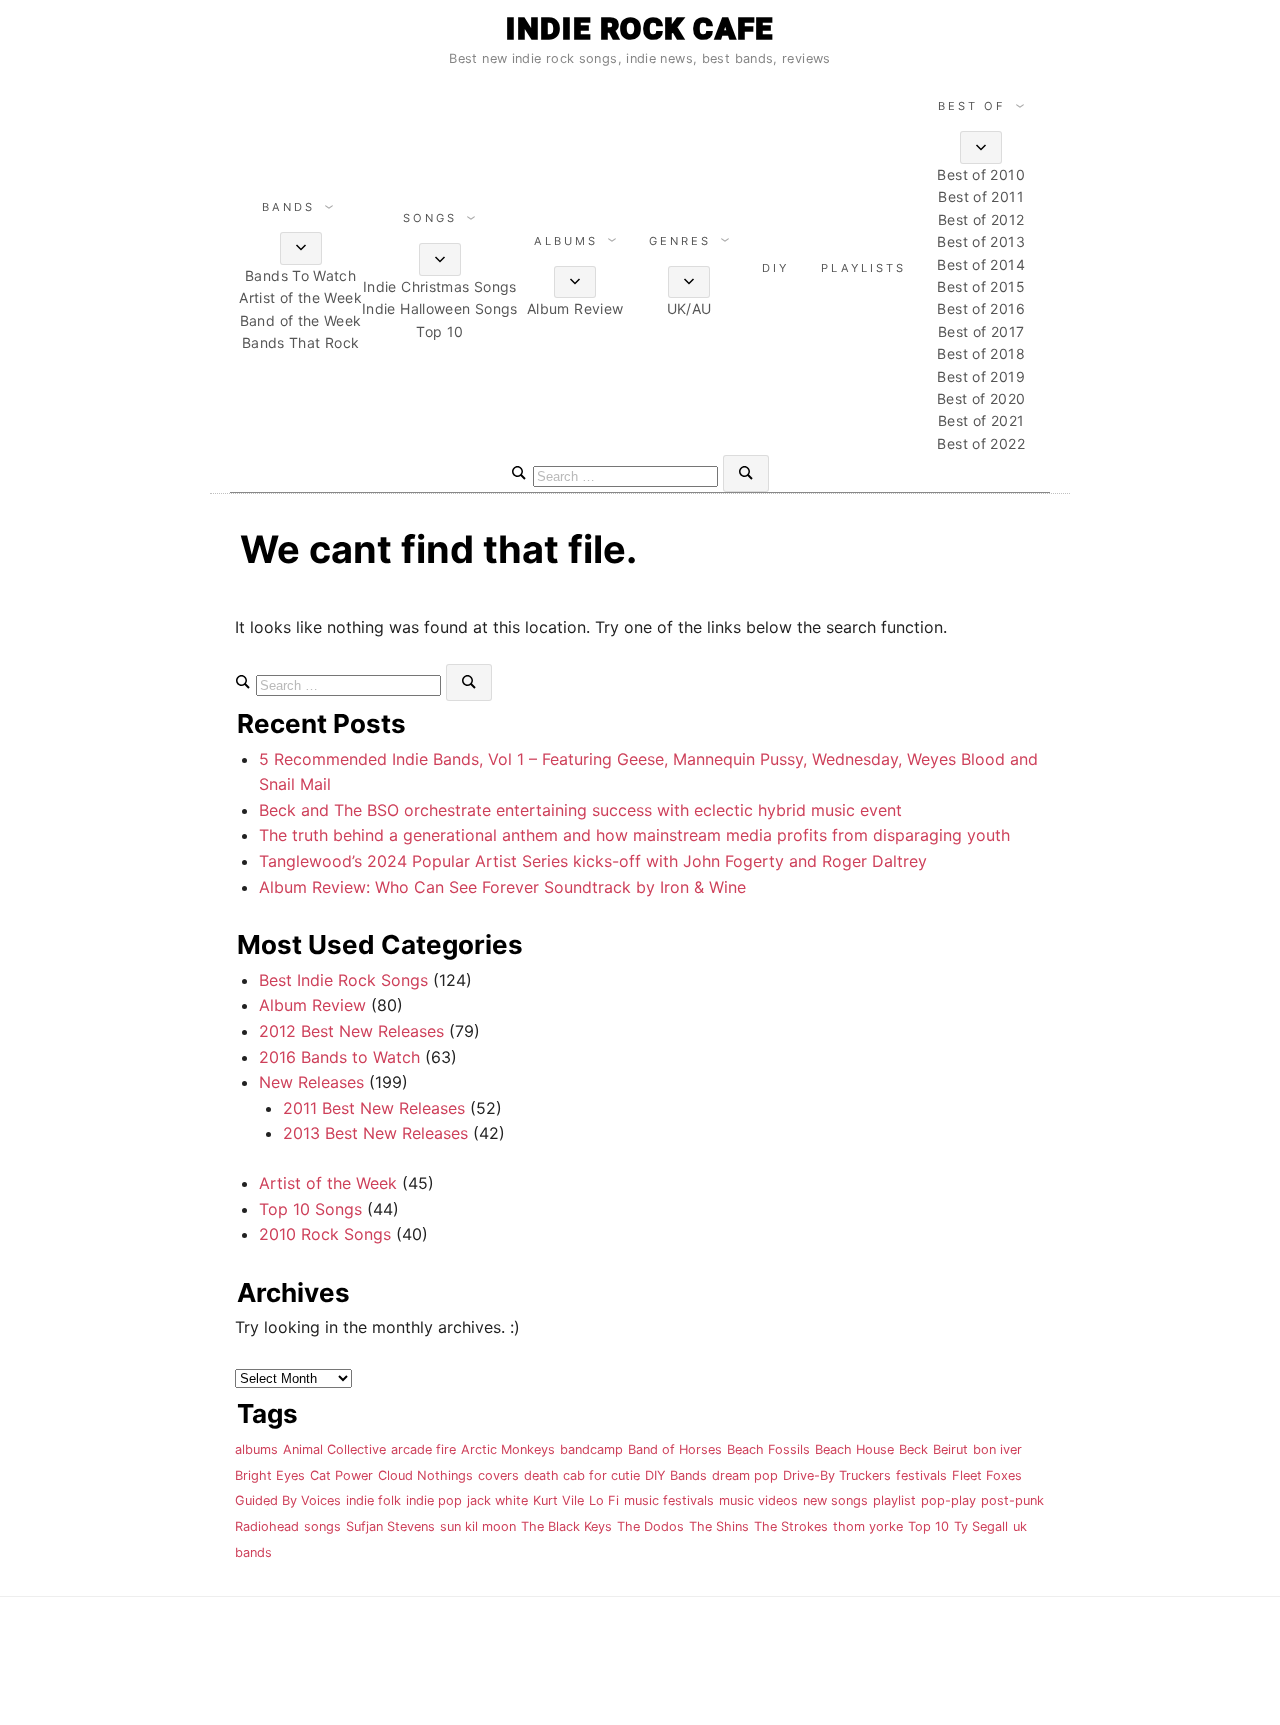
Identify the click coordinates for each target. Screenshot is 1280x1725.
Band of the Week (301, 320)
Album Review (575, 308)
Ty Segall (981, 1526)
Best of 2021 (981, 420)
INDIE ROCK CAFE (639, 28)
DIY (775, 268)
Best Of (972, 106)
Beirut (950, 1449)
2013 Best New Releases (375, 1133)
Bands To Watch (300, 275)
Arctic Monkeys (508, 1449)
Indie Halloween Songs (440, 308)
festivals (921, 1475)
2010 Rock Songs (325, 1234)
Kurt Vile (558, 1500)
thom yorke (868, 1526)
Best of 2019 (980, 376)
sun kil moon (478, 1526)
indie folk (373, 1500)
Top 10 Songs (310, 1209)
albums (256, 1449)
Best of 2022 (980, 443)
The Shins (719, 1526)
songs (322, 1526)
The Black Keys (566, 1526)
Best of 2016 (980, 308)
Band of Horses (675, 1449)
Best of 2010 (980, 174)
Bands (288, 207)
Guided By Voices (288, 1500)
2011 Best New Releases (374, 1108)
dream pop (745, 1475)
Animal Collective (334, 1449)
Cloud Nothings (425, 1475)
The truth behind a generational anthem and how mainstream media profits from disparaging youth (634, 835)
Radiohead (267, 1526)
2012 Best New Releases (351, 1031)
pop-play (948, 1500)
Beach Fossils (768, 1449)
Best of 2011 (980, 196)
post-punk (1012, 1500)
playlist (894, 1500)
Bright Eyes (270, 1475)
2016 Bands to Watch (339, 1057)
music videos (758, 1500)
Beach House (854, 1449)
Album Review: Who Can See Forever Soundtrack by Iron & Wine (502, 887)
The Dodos (650, 1526)
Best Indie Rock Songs (343, 980)
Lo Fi (604, 1500)
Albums (566, 241)
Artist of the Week (300, 297)
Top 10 (439, 331)
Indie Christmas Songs (440, 286)
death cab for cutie (582, 1475)
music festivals (669, 1500)
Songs (430, 218)
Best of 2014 (980, 264)
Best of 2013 (980, 241)
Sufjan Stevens (390, 1526)
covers (498, 1475)
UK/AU (689, 308)
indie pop (434, 1500)
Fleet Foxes (987, 1475)
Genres (680, 241)
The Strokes (791, 1526)
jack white (497, 1500)
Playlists (863, 268)
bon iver (997, 1449)
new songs (835, 1500)
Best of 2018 (980, 353)
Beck (913, 1449)
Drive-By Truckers (837, 1475)
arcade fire (423, 1449)
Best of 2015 (980, 286)
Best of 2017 (981, 331)
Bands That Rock (301, 342)
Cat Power (341, 1475)
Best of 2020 (981, 398)
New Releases (311, 1082)
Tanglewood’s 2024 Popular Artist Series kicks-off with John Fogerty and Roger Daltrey (593, 861)
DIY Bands (676, 1475)
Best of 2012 (981, 219)
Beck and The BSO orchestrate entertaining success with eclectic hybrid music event (580, 810)
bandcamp (591, 1449)
